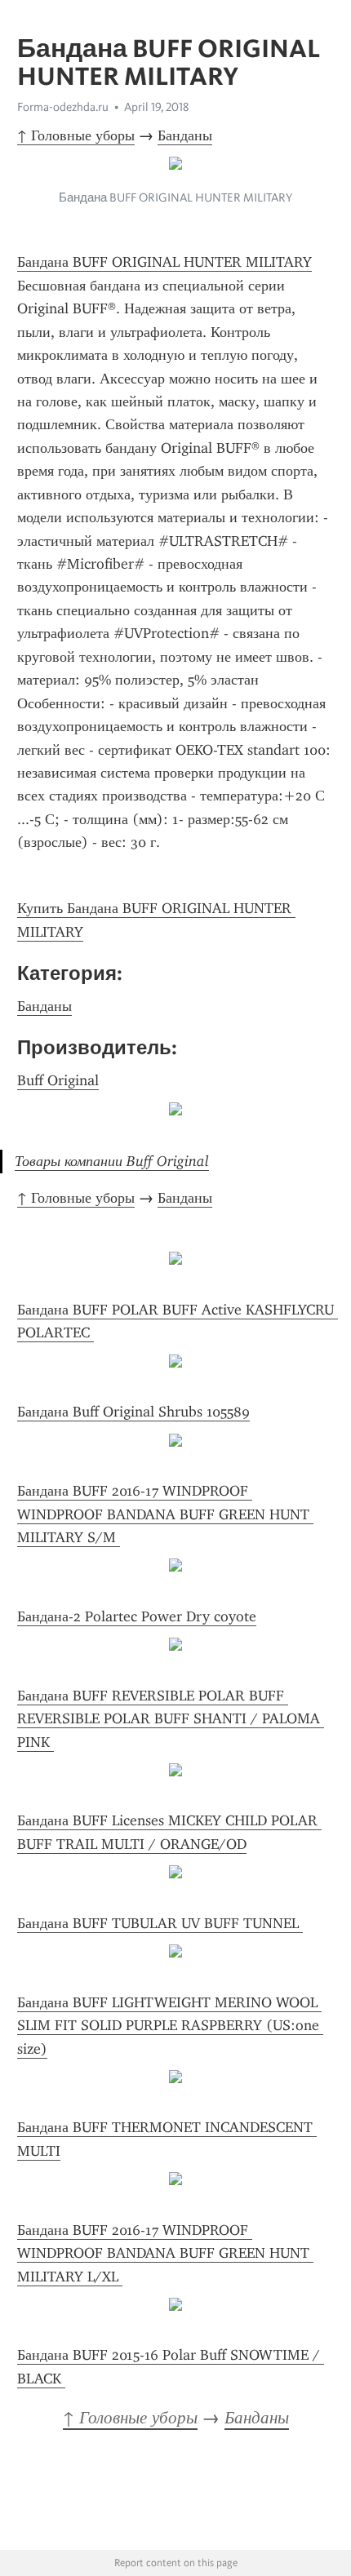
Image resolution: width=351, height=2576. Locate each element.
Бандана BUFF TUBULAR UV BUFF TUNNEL (160, 1923)
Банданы (185, 135)
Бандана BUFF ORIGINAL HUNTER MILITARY (164, 262)
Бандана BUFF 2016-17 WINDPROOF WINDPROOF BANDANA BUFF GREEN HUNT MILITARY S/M (165, 1514)
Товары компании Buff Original (112, 1161)
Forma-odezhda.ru (63, 107)
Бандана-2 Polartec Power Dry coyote (137, 1616)
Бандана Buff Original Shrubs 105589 (133, 1412)
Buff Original (58, 1080)
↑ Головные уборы (76, 135)
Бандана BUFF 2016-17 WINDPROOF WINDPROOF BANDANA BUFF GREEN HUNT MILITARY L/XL (165, 2253)
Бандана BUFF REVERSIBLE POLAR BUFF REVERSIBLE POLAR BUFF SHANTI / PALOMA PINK (171, 1719)
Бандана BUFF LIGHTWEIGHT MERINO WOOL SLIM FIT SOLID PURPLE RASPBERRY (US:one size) (170, 2026)
